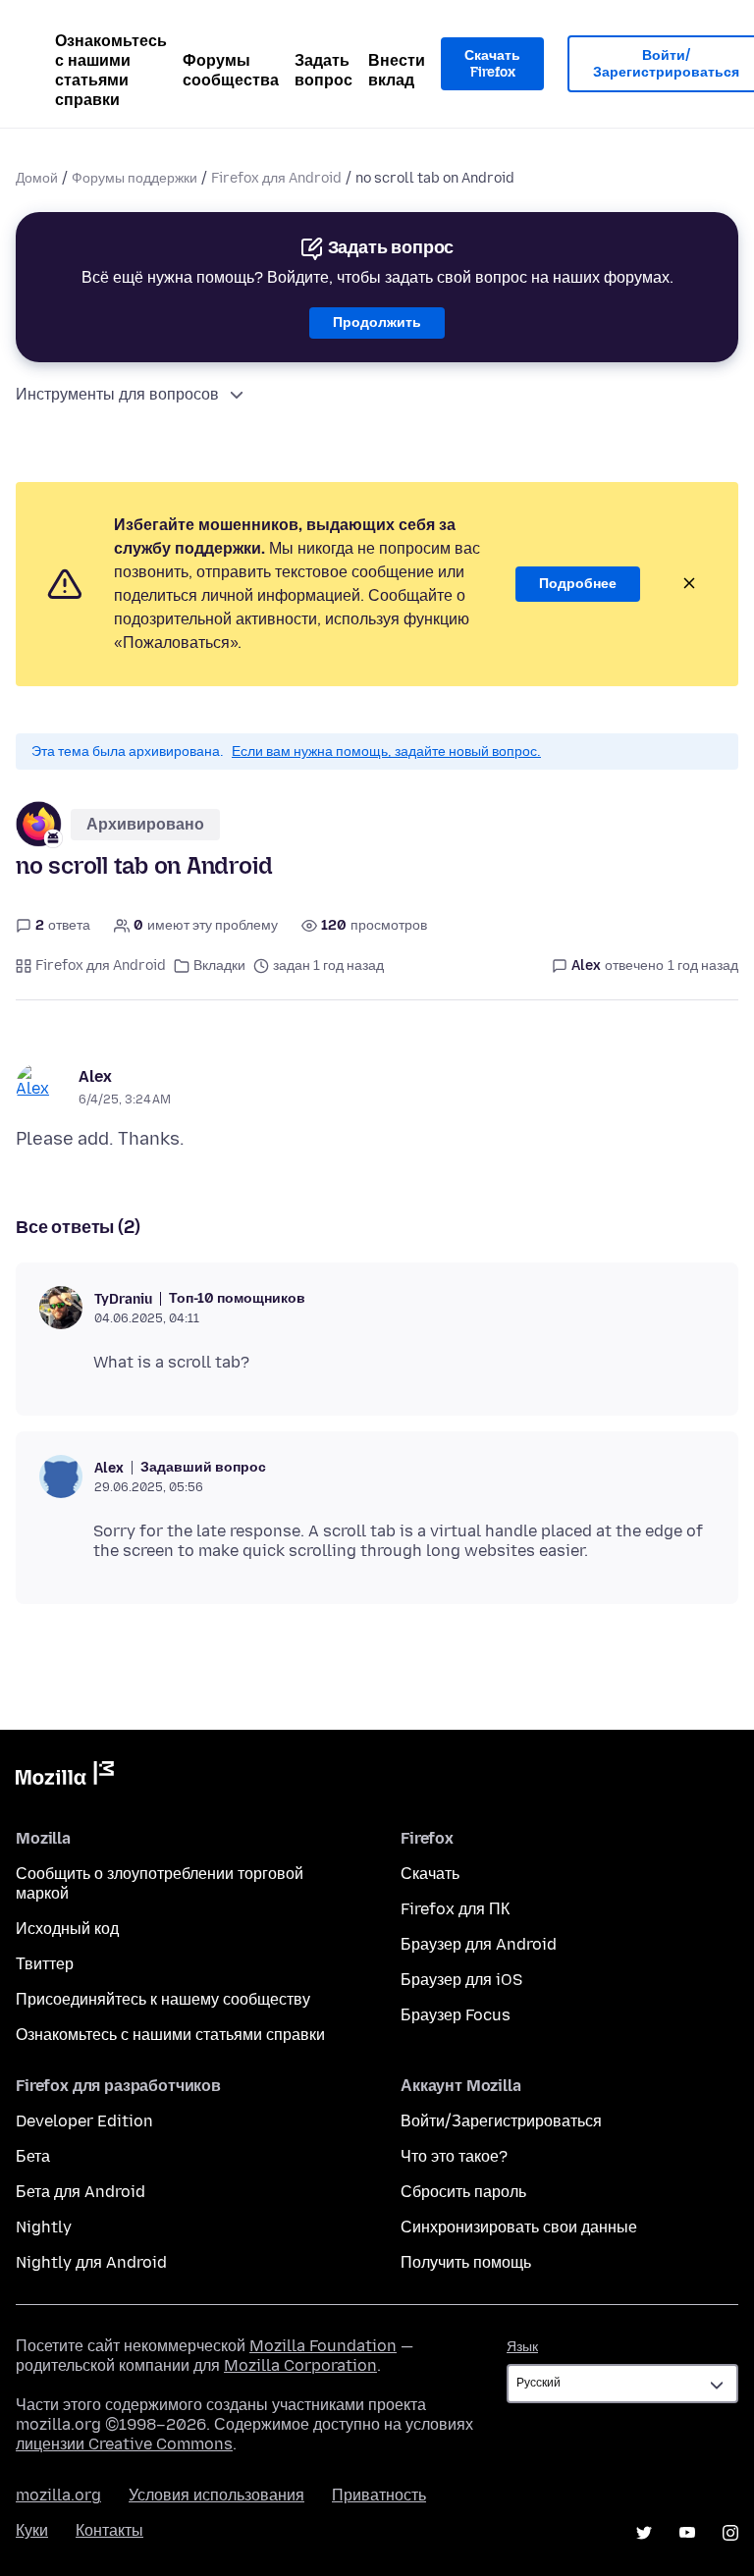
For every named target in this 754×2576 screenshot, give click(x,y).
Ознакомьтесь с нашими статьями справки (111, 70)
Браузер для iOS (461, 1980)
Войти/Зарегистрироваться (501, 2121)
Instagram (730, 2533)
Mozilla (65, 1777)
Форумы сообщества (231, 70)
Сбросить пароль (463, 2192)
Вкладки (219, 966)
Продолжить (377, 322)
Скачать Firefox (492, 64)
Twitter (644, 2533)
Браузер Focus (456, 2015)
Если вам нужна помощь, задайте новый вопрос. (386, 751)
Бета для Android (81, 2192)
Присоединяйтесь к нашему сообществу (163, 1999)
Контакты (109, 2530)
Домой (37, 178)
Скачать (430, 1874)
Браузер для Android (479, 1944)
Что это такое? (454, 2156)
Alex (95, 1076)
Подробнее (578, 584)
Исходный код (67, 1929)
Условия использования (216, 2495)
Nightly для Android (91, 2262)
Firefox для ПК (455, 1909)
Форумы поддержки (135, 178)
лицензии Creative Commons (124, 2444)
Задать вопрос (323, 70)
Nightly (44, 2227)
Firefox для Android (276, 178)
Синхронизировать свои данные (519, 2227)
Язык (522, 2347)
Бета (33, 2156)
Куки (32, 2530)
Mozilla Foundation (323, 2346)
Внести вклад (397, 70)
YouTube (687, 2533)
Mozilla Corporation (300, 2365)
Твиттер (45, 1964)
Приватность (379, 2495)
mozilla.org (58, 2495)
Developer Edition (84, 2121)
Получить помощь (466, 2262)
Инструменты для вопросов (117, 394)
